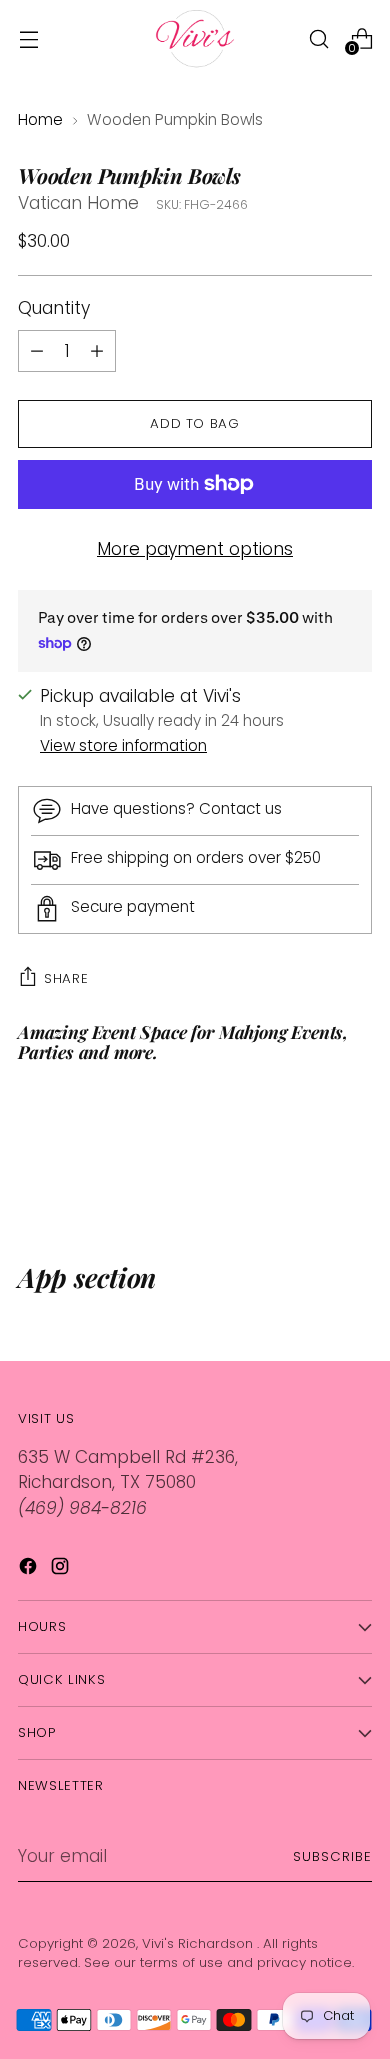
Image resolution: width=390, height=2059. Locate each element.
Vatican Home (78, 203)
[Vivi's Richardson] (195, 38)
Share (66, 978)
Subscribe (332, 1856)
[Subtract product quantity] (97, 351)
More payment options (195, 549)
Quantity (54, 308)
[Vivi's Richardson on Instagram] (62, 1570)
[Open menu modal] (28, 38)
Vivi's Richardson (199, 1943)
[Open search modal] (318, 38)
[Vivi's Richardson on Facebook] (30, 1570)
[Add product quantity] (37, 351)
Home (40, 119)
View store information (123, 745)
